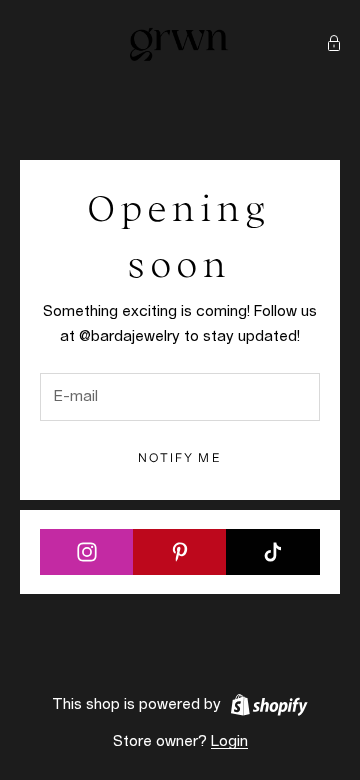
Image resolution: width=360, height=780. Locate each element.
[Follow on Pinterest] (180, 552)
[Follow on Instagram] (87, 552)
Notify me (179, 457)
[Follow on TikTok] (273, 552)
